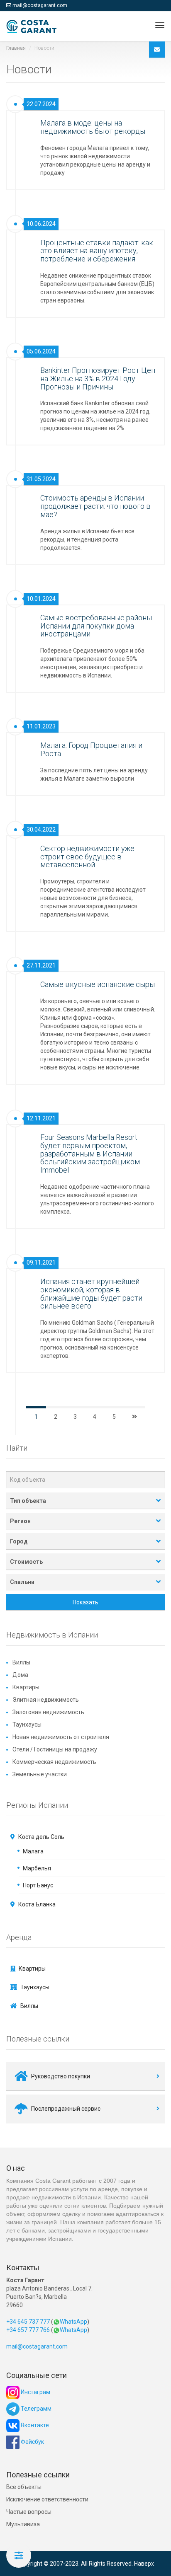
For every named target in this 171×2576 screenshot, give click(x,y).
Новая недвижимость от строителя (61, 1737)
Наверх (144, 2564)
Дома (20, 1675)
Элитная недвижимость (46, 1700)
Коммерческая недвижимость (54, 1762)
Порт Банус (38, 1885)
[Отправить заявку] (157, 50)
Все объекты (24, 2487)
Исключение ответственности (47, 2499)
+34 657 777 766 (28, 2330)
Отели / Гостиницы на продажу (55, 1749)
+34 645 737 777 (28, 2322)
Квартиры (26, 1687)
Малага (33, 1851)
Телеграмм (35, 2409)
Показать (85, 1602)
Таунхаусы (27, 1725)
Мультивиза (23, 2524)
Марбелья (37, 1868)
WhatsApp (73, 2322)
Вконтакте (34, 2425)
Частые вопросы (29, 2512)
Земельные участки (40, 1774)
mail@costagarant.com (40, 5)
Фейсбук (32, 2442)
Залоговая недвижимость (48, 1712)
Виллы (21, 1662)
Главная (16, 48)
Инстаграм (35, 2392)
